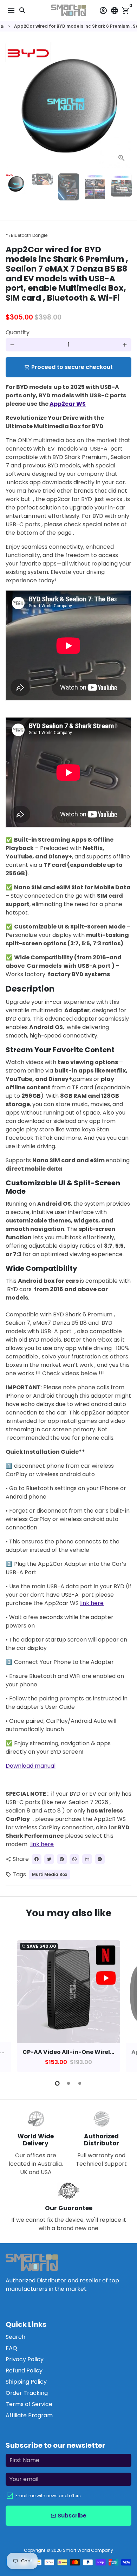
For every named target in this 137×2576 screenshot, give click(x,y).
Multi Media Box (50, 1874)
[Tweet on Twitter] (49, 1859)
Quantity (18, 332)
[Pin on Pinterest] (62, 1859)
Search (15, 2337)
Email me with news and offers (48, 2496)
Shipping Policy (26, 2382)
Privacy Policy (25, 2359)
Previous (12, 2005)
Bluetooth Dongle (27, 235)
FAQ (11, 2348)
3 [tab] (80, 2083)
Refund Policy (24, 2371)
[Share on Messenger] (100, 1859)
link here (92, 1603)
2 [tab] (68, 2083)
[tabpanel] (68, 2006)
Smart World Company (88, 2550)
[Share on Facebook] (37, 1859)
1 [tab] (57, 2083)
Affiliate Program (29, 2415)
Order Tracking (27, 2393)
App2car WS (68, 404)
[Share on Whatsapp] (74, 1859)
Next (125, 105)
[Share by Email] (87, 1859)
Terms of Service (29, 2404)
